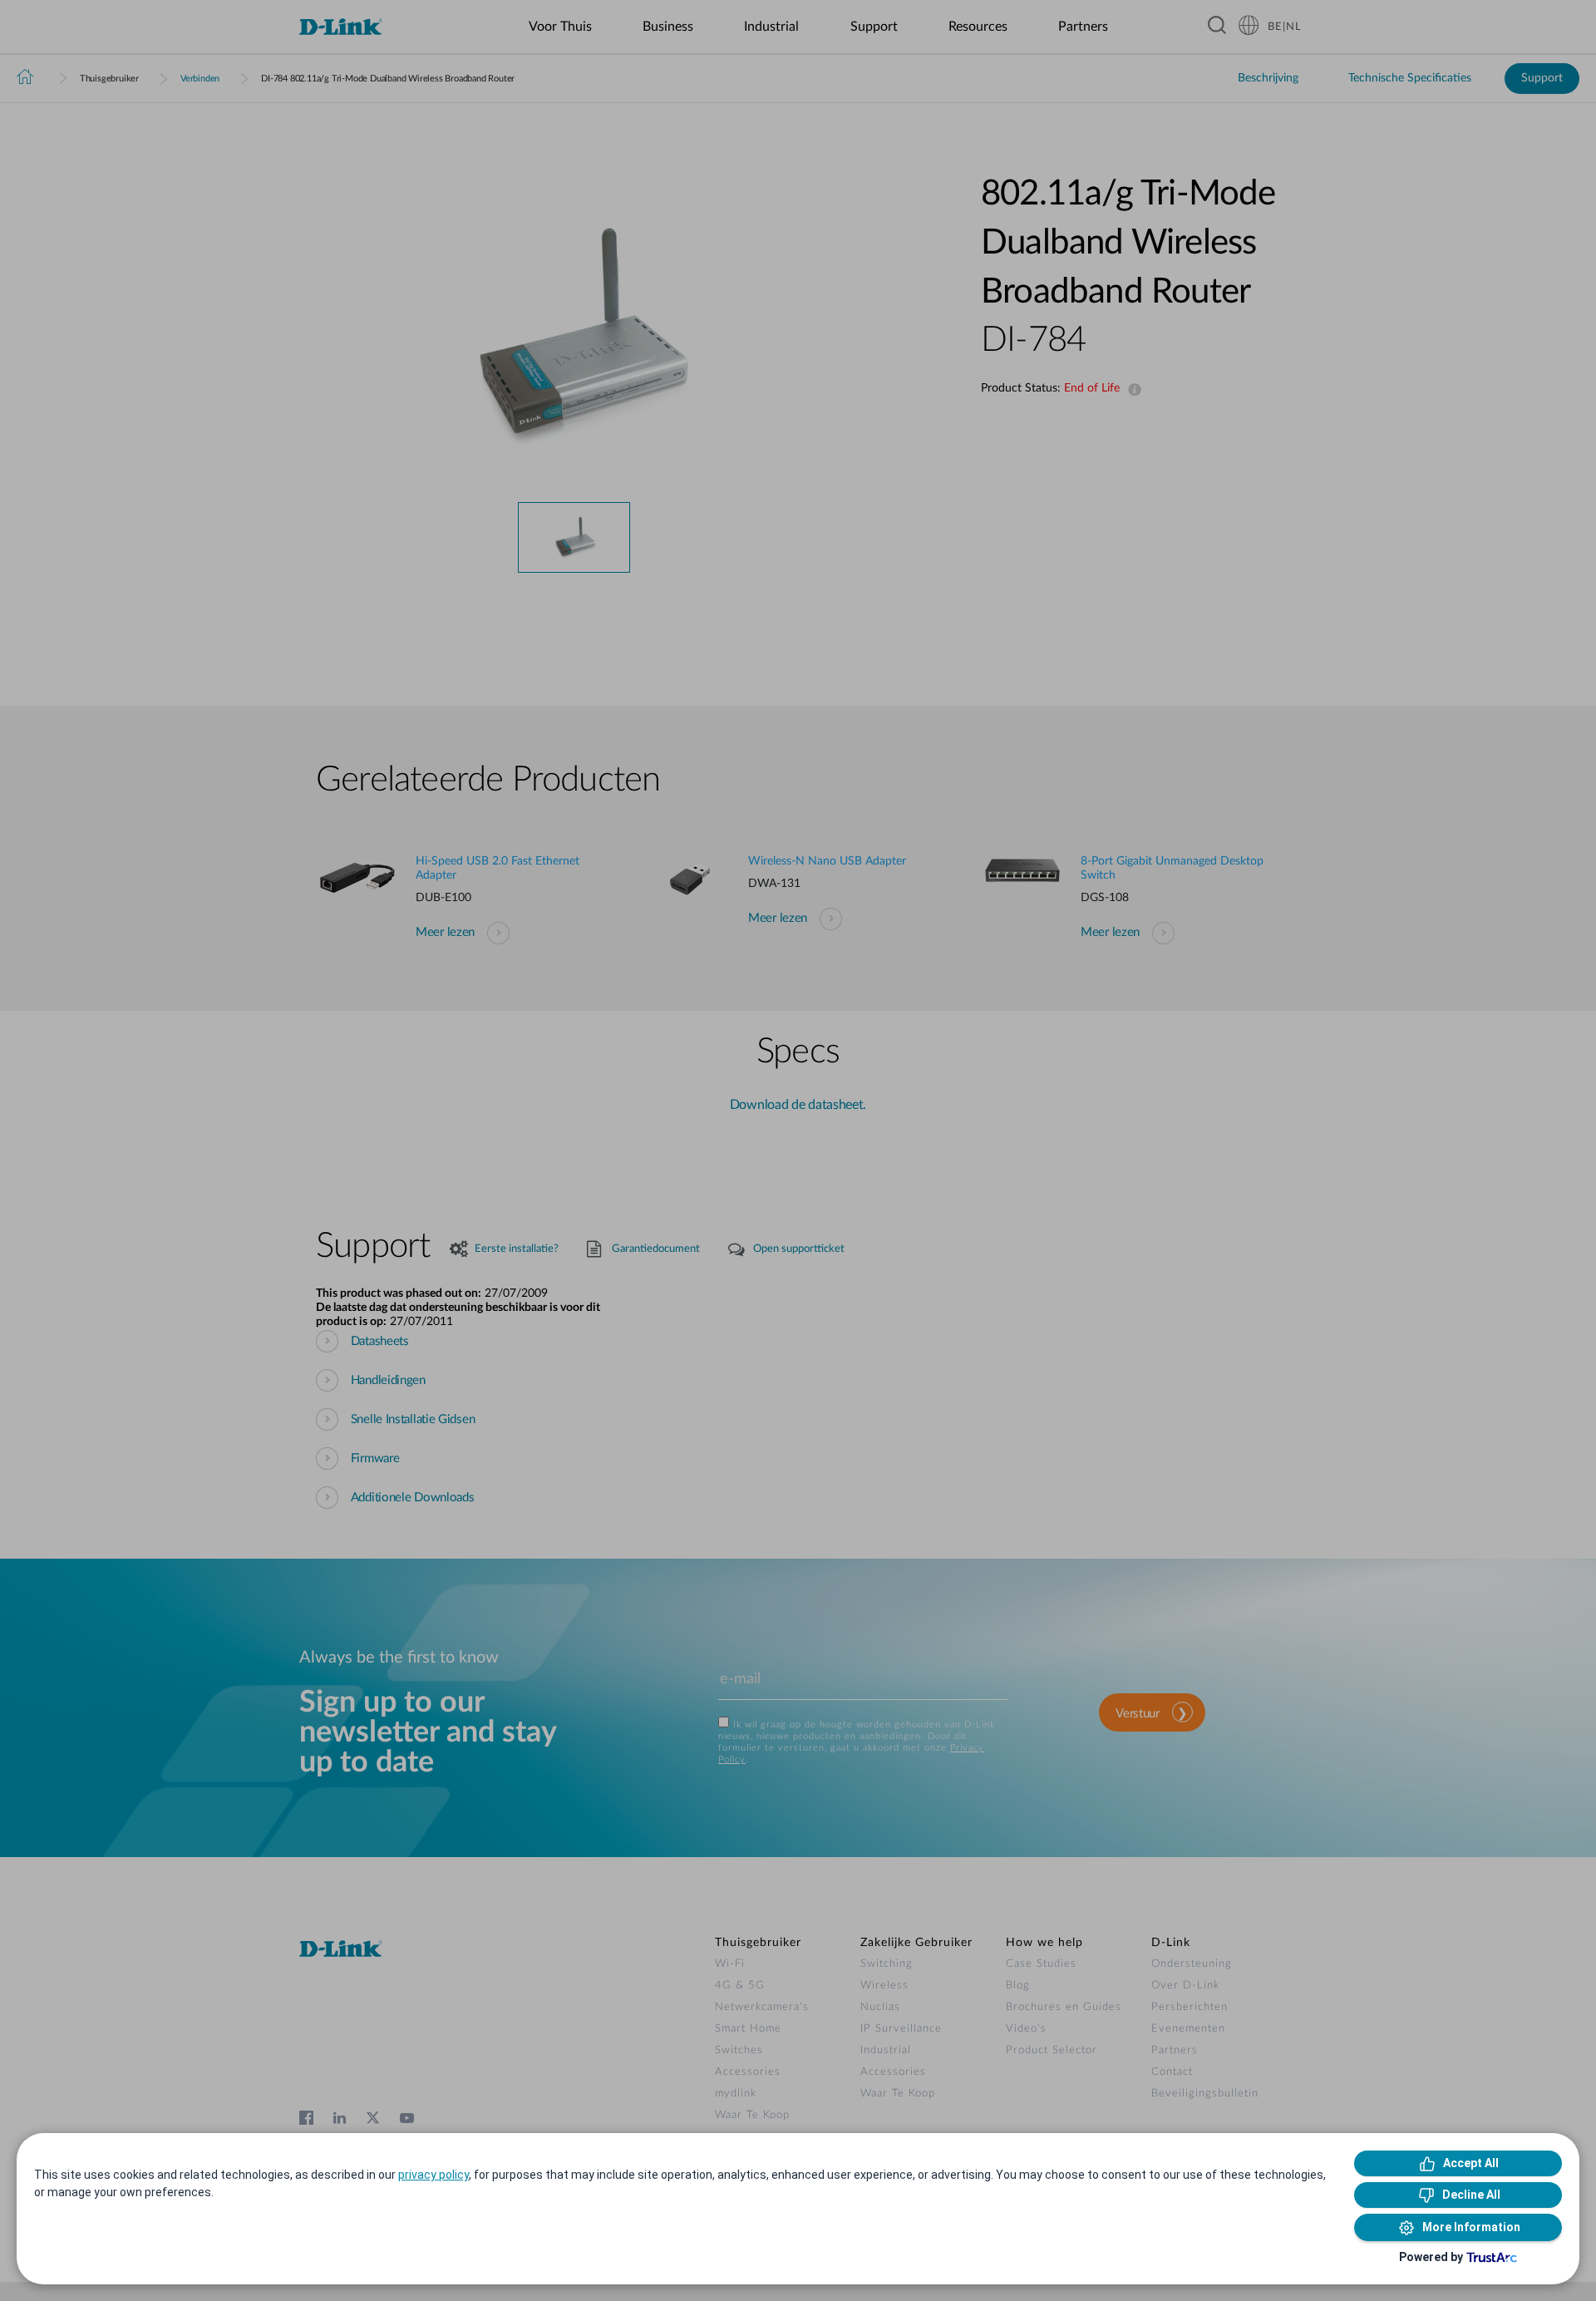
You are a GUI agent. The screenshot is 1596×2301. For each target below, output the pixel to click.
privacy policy (433, 2175)
